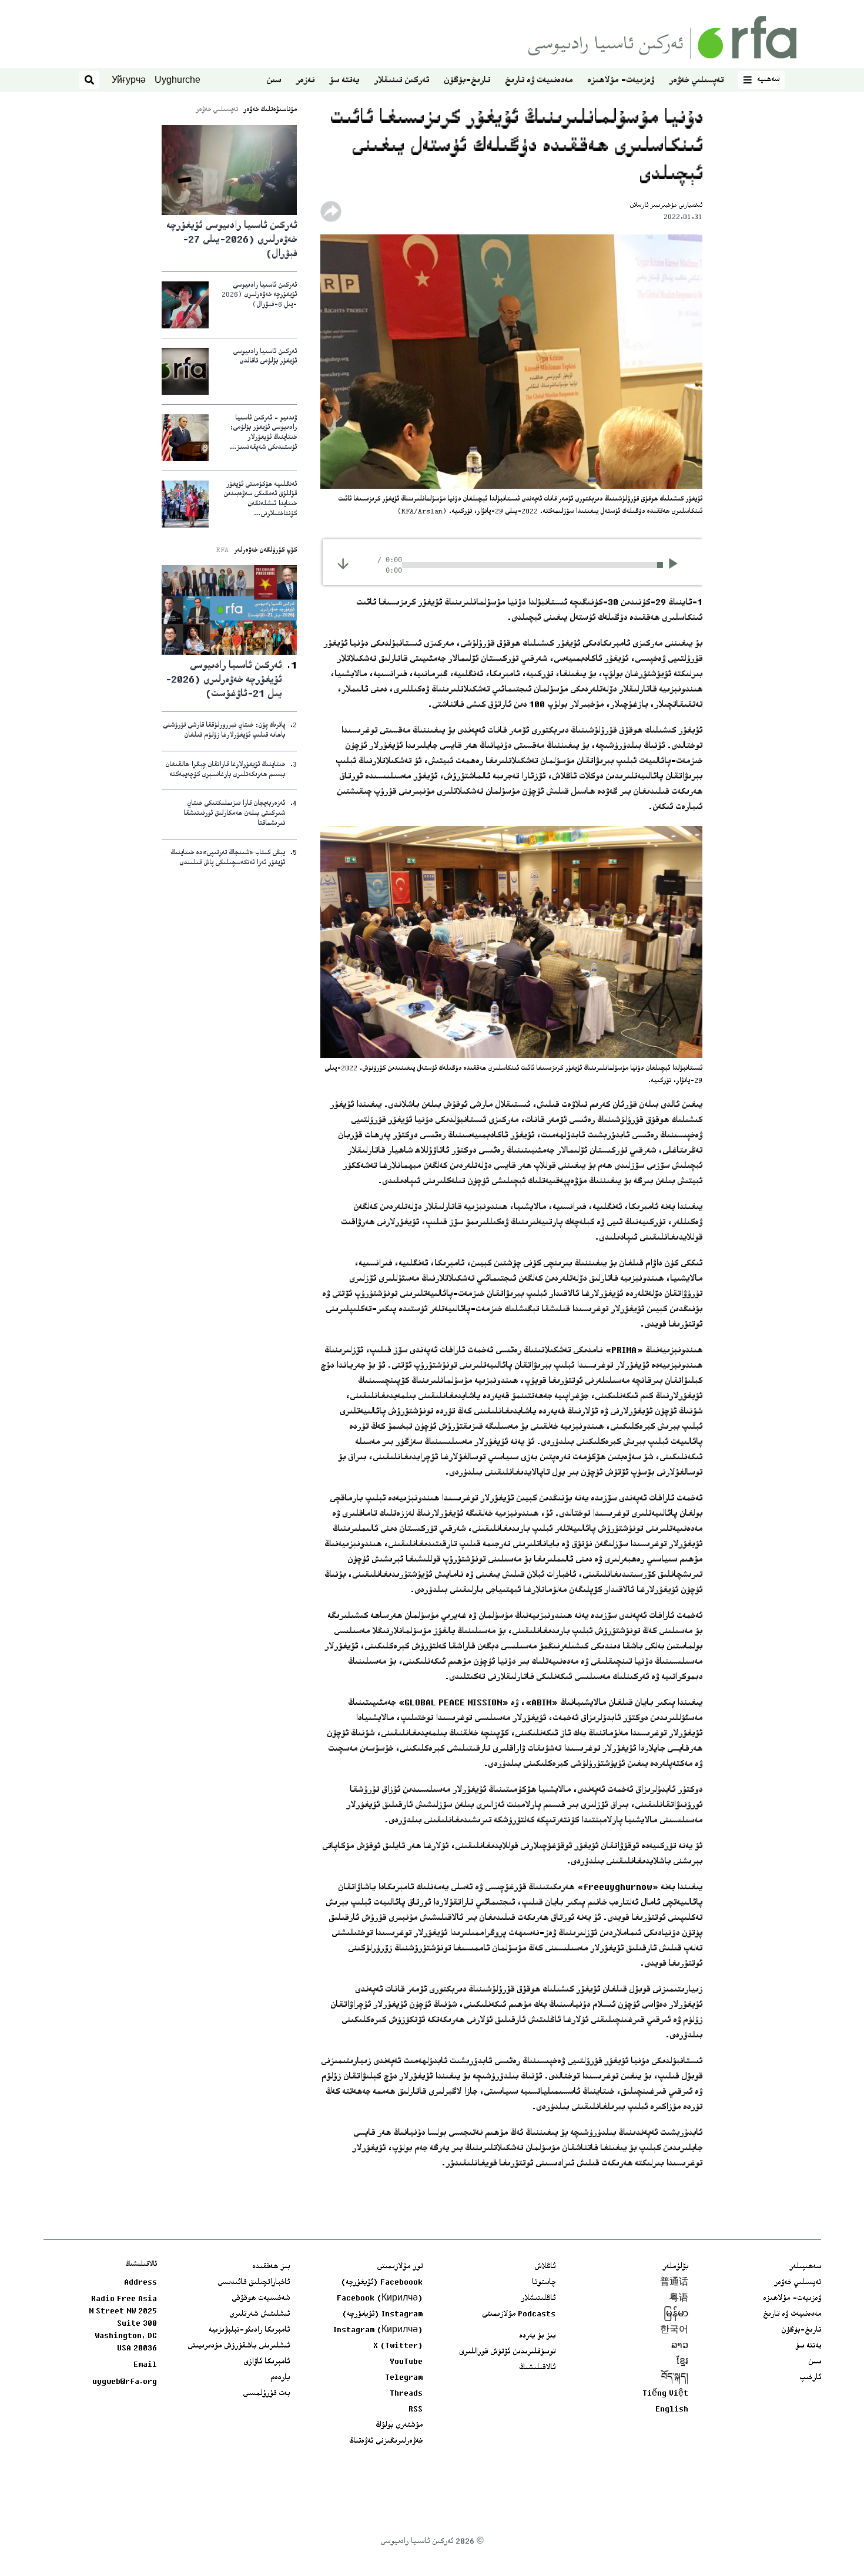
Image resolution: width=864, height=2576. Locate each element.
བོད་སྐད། (675, 2378)
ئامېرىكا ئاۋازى (267, 2362)
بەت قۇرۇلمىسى (266, 2394)
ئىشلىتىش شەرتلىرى (259, 2315)
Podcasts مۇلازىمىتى (519, 2315)
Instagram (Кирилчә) (378, 2330)
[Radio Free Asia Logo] (662, 37)
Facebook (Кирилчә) (380, 2299)
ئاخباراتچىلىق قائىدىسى (254, 2283)
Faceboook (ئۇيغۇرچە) (382, 2283)
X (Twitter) (398, 2346)
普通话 (674, 2283)
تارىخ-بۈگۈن (467, 81)
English (672, 2410)
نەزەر (305, 81)
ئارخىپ (810, 2378)
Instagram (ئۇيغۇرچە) (382, 2315)
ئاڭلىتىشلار (538, 2299)
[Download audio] (343, 564)
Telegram (404, 2378)
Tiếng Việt (665, 2394)
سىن (274, 81)
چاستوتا (544, 2283)
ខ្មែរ (682, 2362)
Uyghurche (178, 80)
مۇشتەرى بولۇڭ (399, 2426)
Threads (406, 2394)
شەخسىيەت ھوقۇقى (261, 2299)
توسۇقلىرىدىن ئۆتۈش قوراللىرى (507, 2352)
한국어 (674, 2330)
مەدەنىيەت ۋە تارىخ (539, 81)
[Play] (677, 565)
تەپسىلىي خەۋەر (696, 81)
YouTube (406, 2362)
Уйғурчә (129, 80)
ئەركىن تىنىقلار (401, 81)
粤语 (679, 2299)
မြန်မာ (676, 2315)
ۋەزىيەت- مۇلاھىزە (621, 81)
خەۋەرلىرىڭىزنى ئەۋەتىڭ (386, 2441)
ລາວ (680, 2346)
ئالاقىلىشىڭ (537, 2368)
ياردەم (280, 2378)
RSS (416, 2410)
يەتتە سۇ (344, 81)
